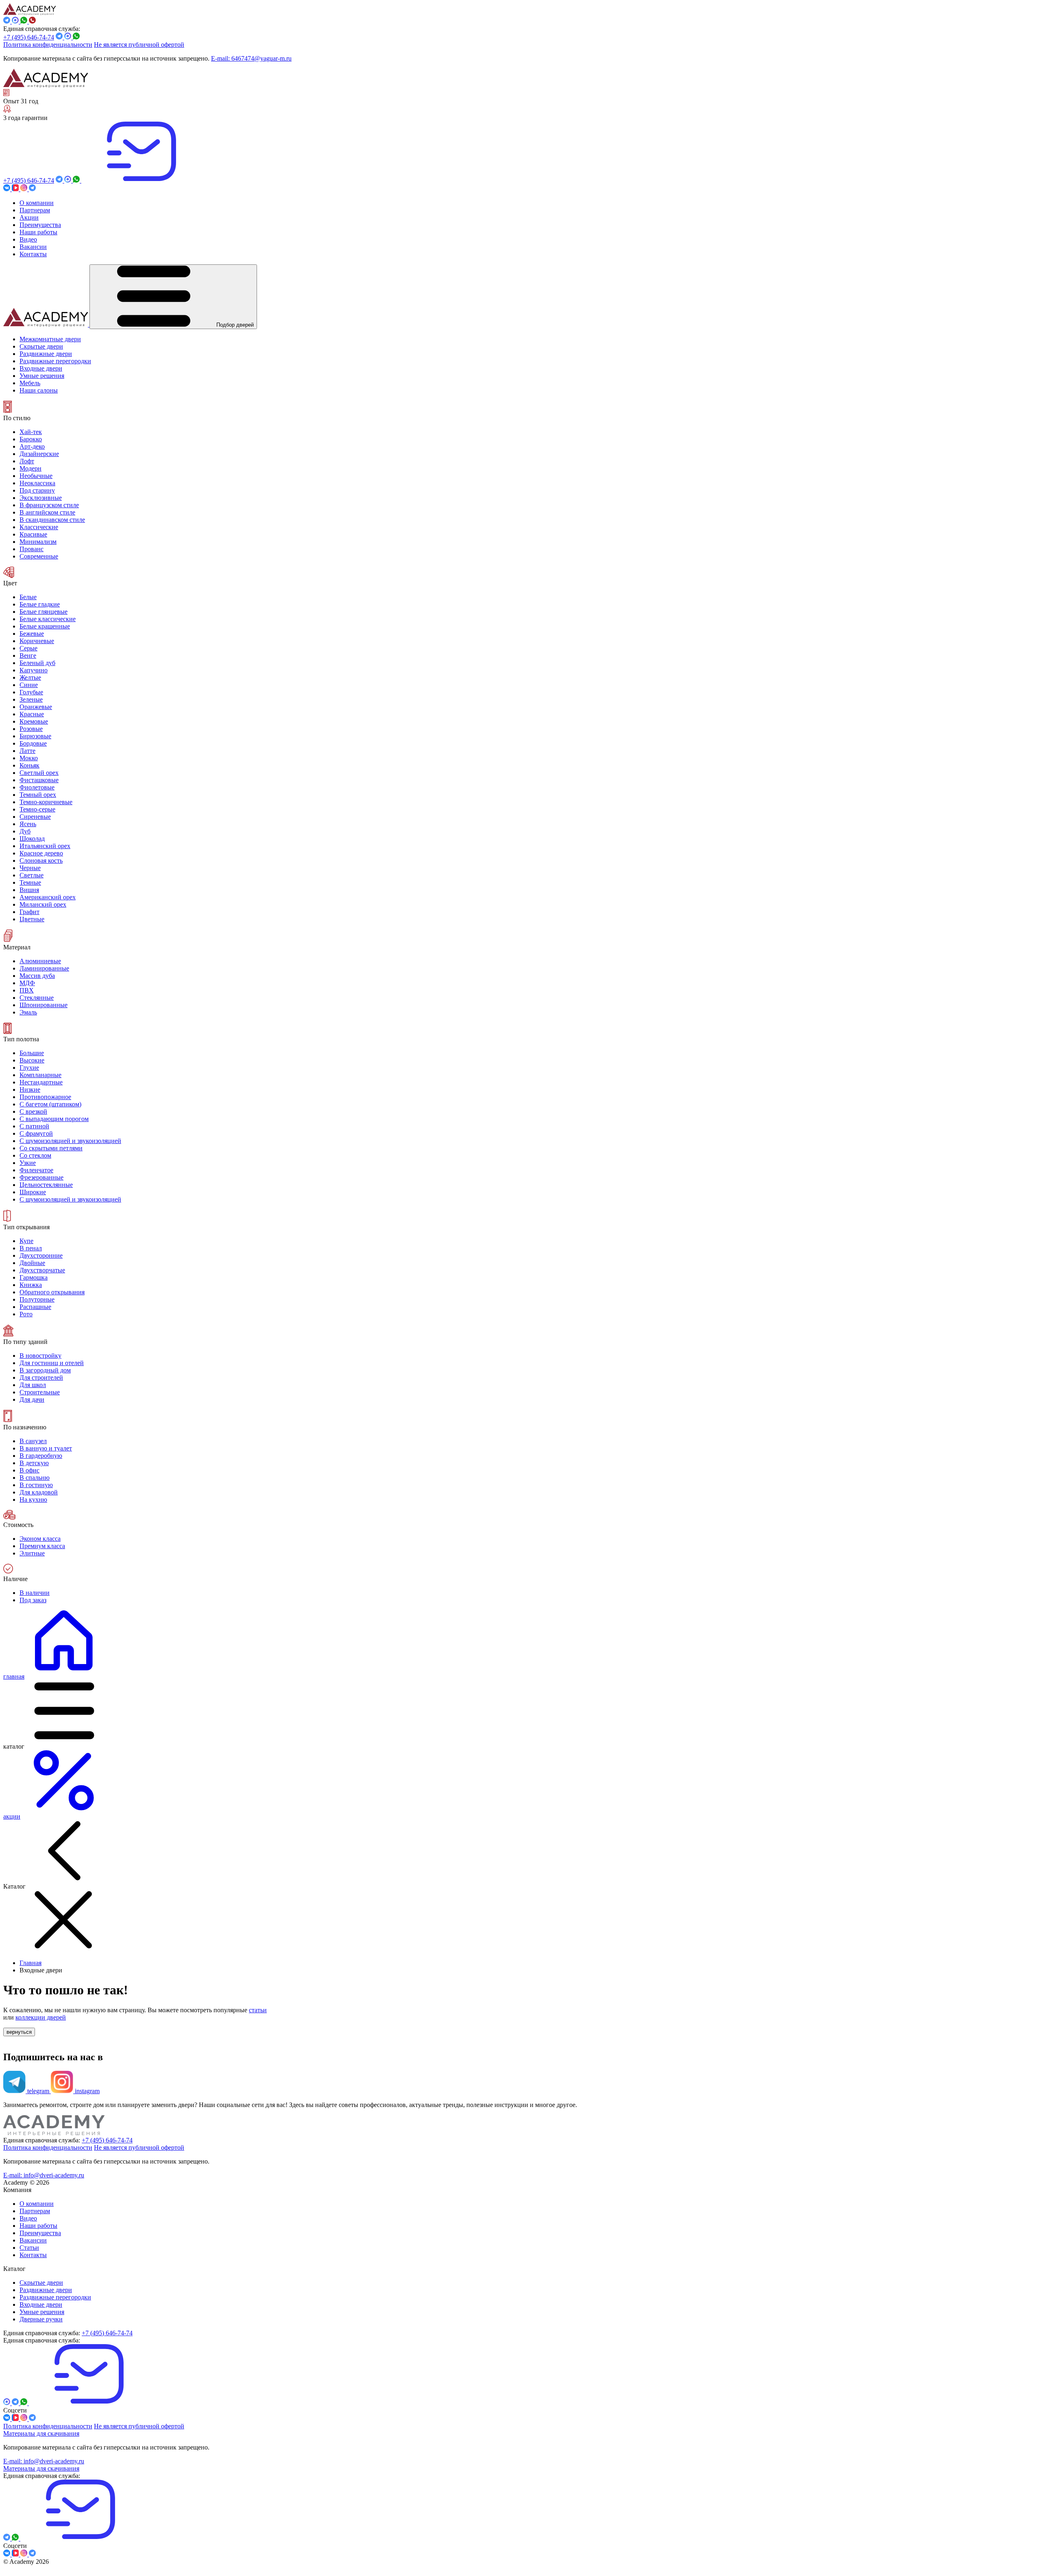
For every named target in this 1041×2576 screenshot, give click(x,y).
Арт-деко (32, 446)
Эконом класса (40, 1539)
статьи (258, 2010)
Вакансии (33, 2240)
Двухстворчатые (42, 1270)
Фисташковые (39, 780)
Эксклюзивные (41, 498)
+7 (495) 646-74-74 (29, 37)
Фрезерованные (41, 1177)
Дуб (25, 831)
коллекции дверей (41, 2017)
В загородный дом (45, 1370)
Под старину (37, 490)
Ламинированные (44, 968)
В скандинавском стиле (52, 520)
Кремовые (34, 721)
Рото (26, 1314)
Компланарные (40, 1075)
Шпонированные (44, 1005)
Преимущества (40, 2233)
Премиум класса (42, 1546)
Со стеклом (35, 1155)
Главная (30, 1963)
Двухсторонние (41, 1255)
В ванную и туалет (46, 1448)
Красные (32, 714)
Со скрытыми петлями (51, 1148)
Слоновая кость (41, 860)
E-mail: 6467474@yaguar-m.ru (251, 58)
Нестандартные (41, 1082)
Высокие (32, 1060)
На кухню (33, 1500)
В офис (29, 1470)
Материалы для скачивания (41, 2433)
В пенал (31, 1248)
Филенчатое (36, 1170)
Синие (29, 685)
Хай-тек (31, 432)
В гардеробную (41, 1456)
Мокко (29, 758)
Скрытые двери (41, 2283)
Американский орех (48, 897)
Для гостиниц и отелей (52, 1363)
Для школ (33, 1385)
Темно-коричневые (46, 802)
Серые (28, 648)
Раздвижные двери (46, 2290)
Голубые (31, 692)
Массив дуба (37, 976)
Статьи (29, 2248)
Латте (27, 751)
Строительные (40, 1392)
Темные (30, 882)
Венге (28, 655)
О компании (37, 2204)
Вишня (29, 890)
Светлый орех (39, 773)
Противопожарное (45, 1097)
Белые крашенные (45, 626)
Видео (28, 2218)
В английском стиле (47, 512)
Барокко (31, 439)
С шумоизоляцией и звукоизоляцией (70, 1141)
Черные (30, 868)
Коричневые (37, 641)
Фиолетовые (37, 787)
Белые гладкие (40, 604)
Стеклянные (37, 998)
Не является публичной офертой (139, 45)
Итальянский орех (45, 846)
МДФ (27, 983)
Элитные (32, 1553)
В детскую (34, 1463)
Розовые (31, 729)
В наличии (35, 1593)
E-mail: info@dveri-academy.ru (44, 2175)
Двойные (32, 1263)
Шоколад (32, 839)
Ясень (28, 824)
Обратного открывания (52, 1292)
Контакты (33, 2255)
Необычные (36, 476)
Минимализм (38, 542)
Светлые (32, 875)
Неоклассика (37, 483)
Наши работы (38, 2226)
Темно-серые (37, 809)
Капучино (34, 670)
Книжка (31, 1285)
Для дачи (32, 1399)
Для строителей (41, 1377)
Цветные (32, 919)
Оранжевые (36, 707)
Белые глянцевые (44, 612)
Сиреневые (35, 817)
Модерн (30, 468)
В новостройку (40, 1356)
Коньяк (29, 765)
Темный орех (38, 795)
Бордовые (33, 743)
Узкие (28, 1163)
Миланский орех (43, 904)
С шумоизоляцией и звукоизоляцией (70, 1199)
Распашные (35, 1307)
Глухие (29, 1068)
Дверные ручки (41, 2319)
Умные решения (42, 2312)
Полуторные (37, 1299)
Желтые (30, 677)
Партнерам (35, 2211)
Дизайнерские (39, 454)
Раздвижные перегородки (55, 2297)
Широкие (33, 1192)
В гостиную (36, 1485)
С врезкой (33, 1111)
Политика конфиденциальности (48, 45)
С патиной (34, 1126)
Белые (28, 597)
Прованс (32, 549)
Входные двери (41, 2304)
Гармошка (34, 1277)
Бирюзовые (35, 736)
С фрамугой (36, 1133)
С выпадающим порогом (54, 1119)
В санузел (33, 1441)
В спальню (35, 1478)
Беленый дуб (37, 663)
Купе (26, 1241)
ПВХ (27, 990)
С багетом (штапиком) (50, 1104)
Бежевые (32, 634)
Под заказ (33, 1600)
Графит (29, 912)
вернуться (19, 2032)
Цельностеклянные (46, 1185)
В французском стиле (49, 505)
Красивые (33, 534)
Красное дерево (41, 853)
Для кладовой (39, 1492)
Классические (39, 527)
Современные (39, 556)
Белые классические (48, 619)
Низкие (30, 1090)
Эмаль (28, 1012)
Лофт (27, 461)
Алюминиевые (40, 961)
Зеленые (31, 699)
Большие (32, 1053)
